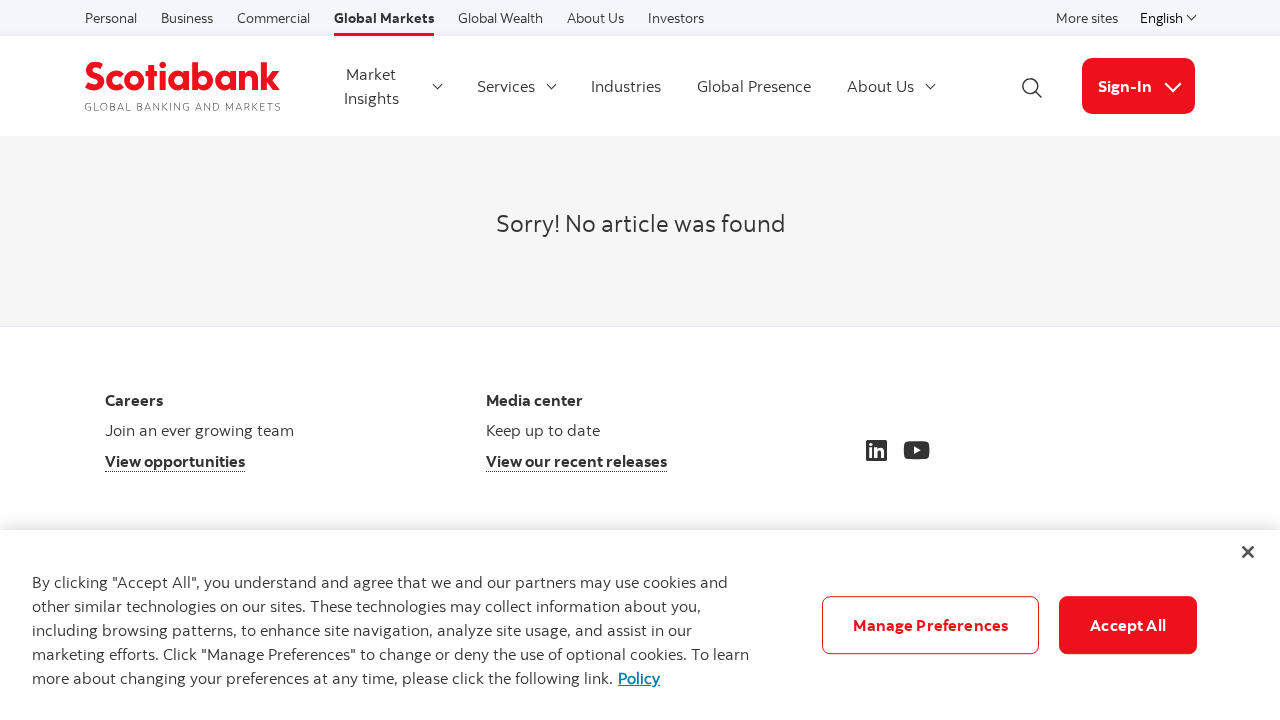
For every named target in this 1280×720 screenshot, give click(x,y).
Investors (676, 18)
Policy (639, 678)
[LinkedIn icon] (876, 450)
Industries (626, 86)
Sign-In (1146, 85)
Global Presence (754, 86)
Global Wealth (500, 18)
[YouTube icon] (916, 450)
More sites (1087, 18)
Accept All (1128, 625)
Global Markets (384, 18)
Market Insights (371, 86)
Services (506, 86)
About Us (595, 18)
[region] (640, 625)
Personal (111, 18)
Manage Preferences (930, 625)
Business (187, 18)
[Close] (1248, 552)
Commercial (273, 18)
